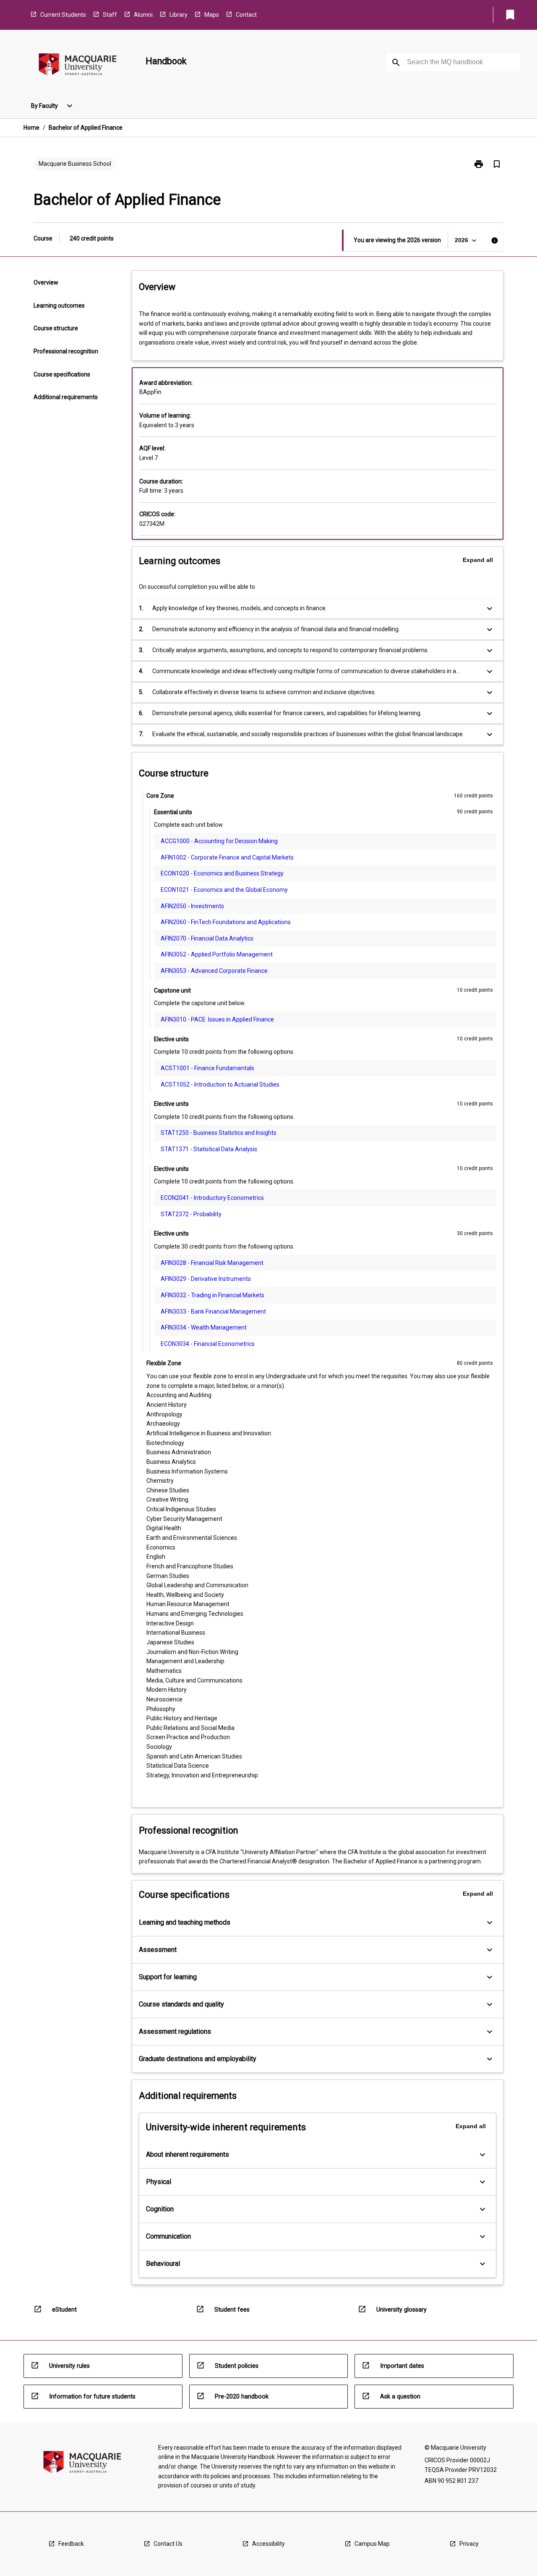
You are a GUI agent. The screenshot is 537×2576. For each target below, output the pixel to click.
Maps (212, 15)
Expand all (478, 560)
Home (31, 128)
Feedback (71, 2544)
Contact (246, 15)
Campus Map (372, 2544)
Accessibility (268, 2544)
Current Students (63, 15)
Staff (110, 15)
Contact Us (168, 2544)
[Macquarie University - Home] (78, 66)
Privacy (469, 2544)
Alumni (143, 15)
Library (179, 15)
